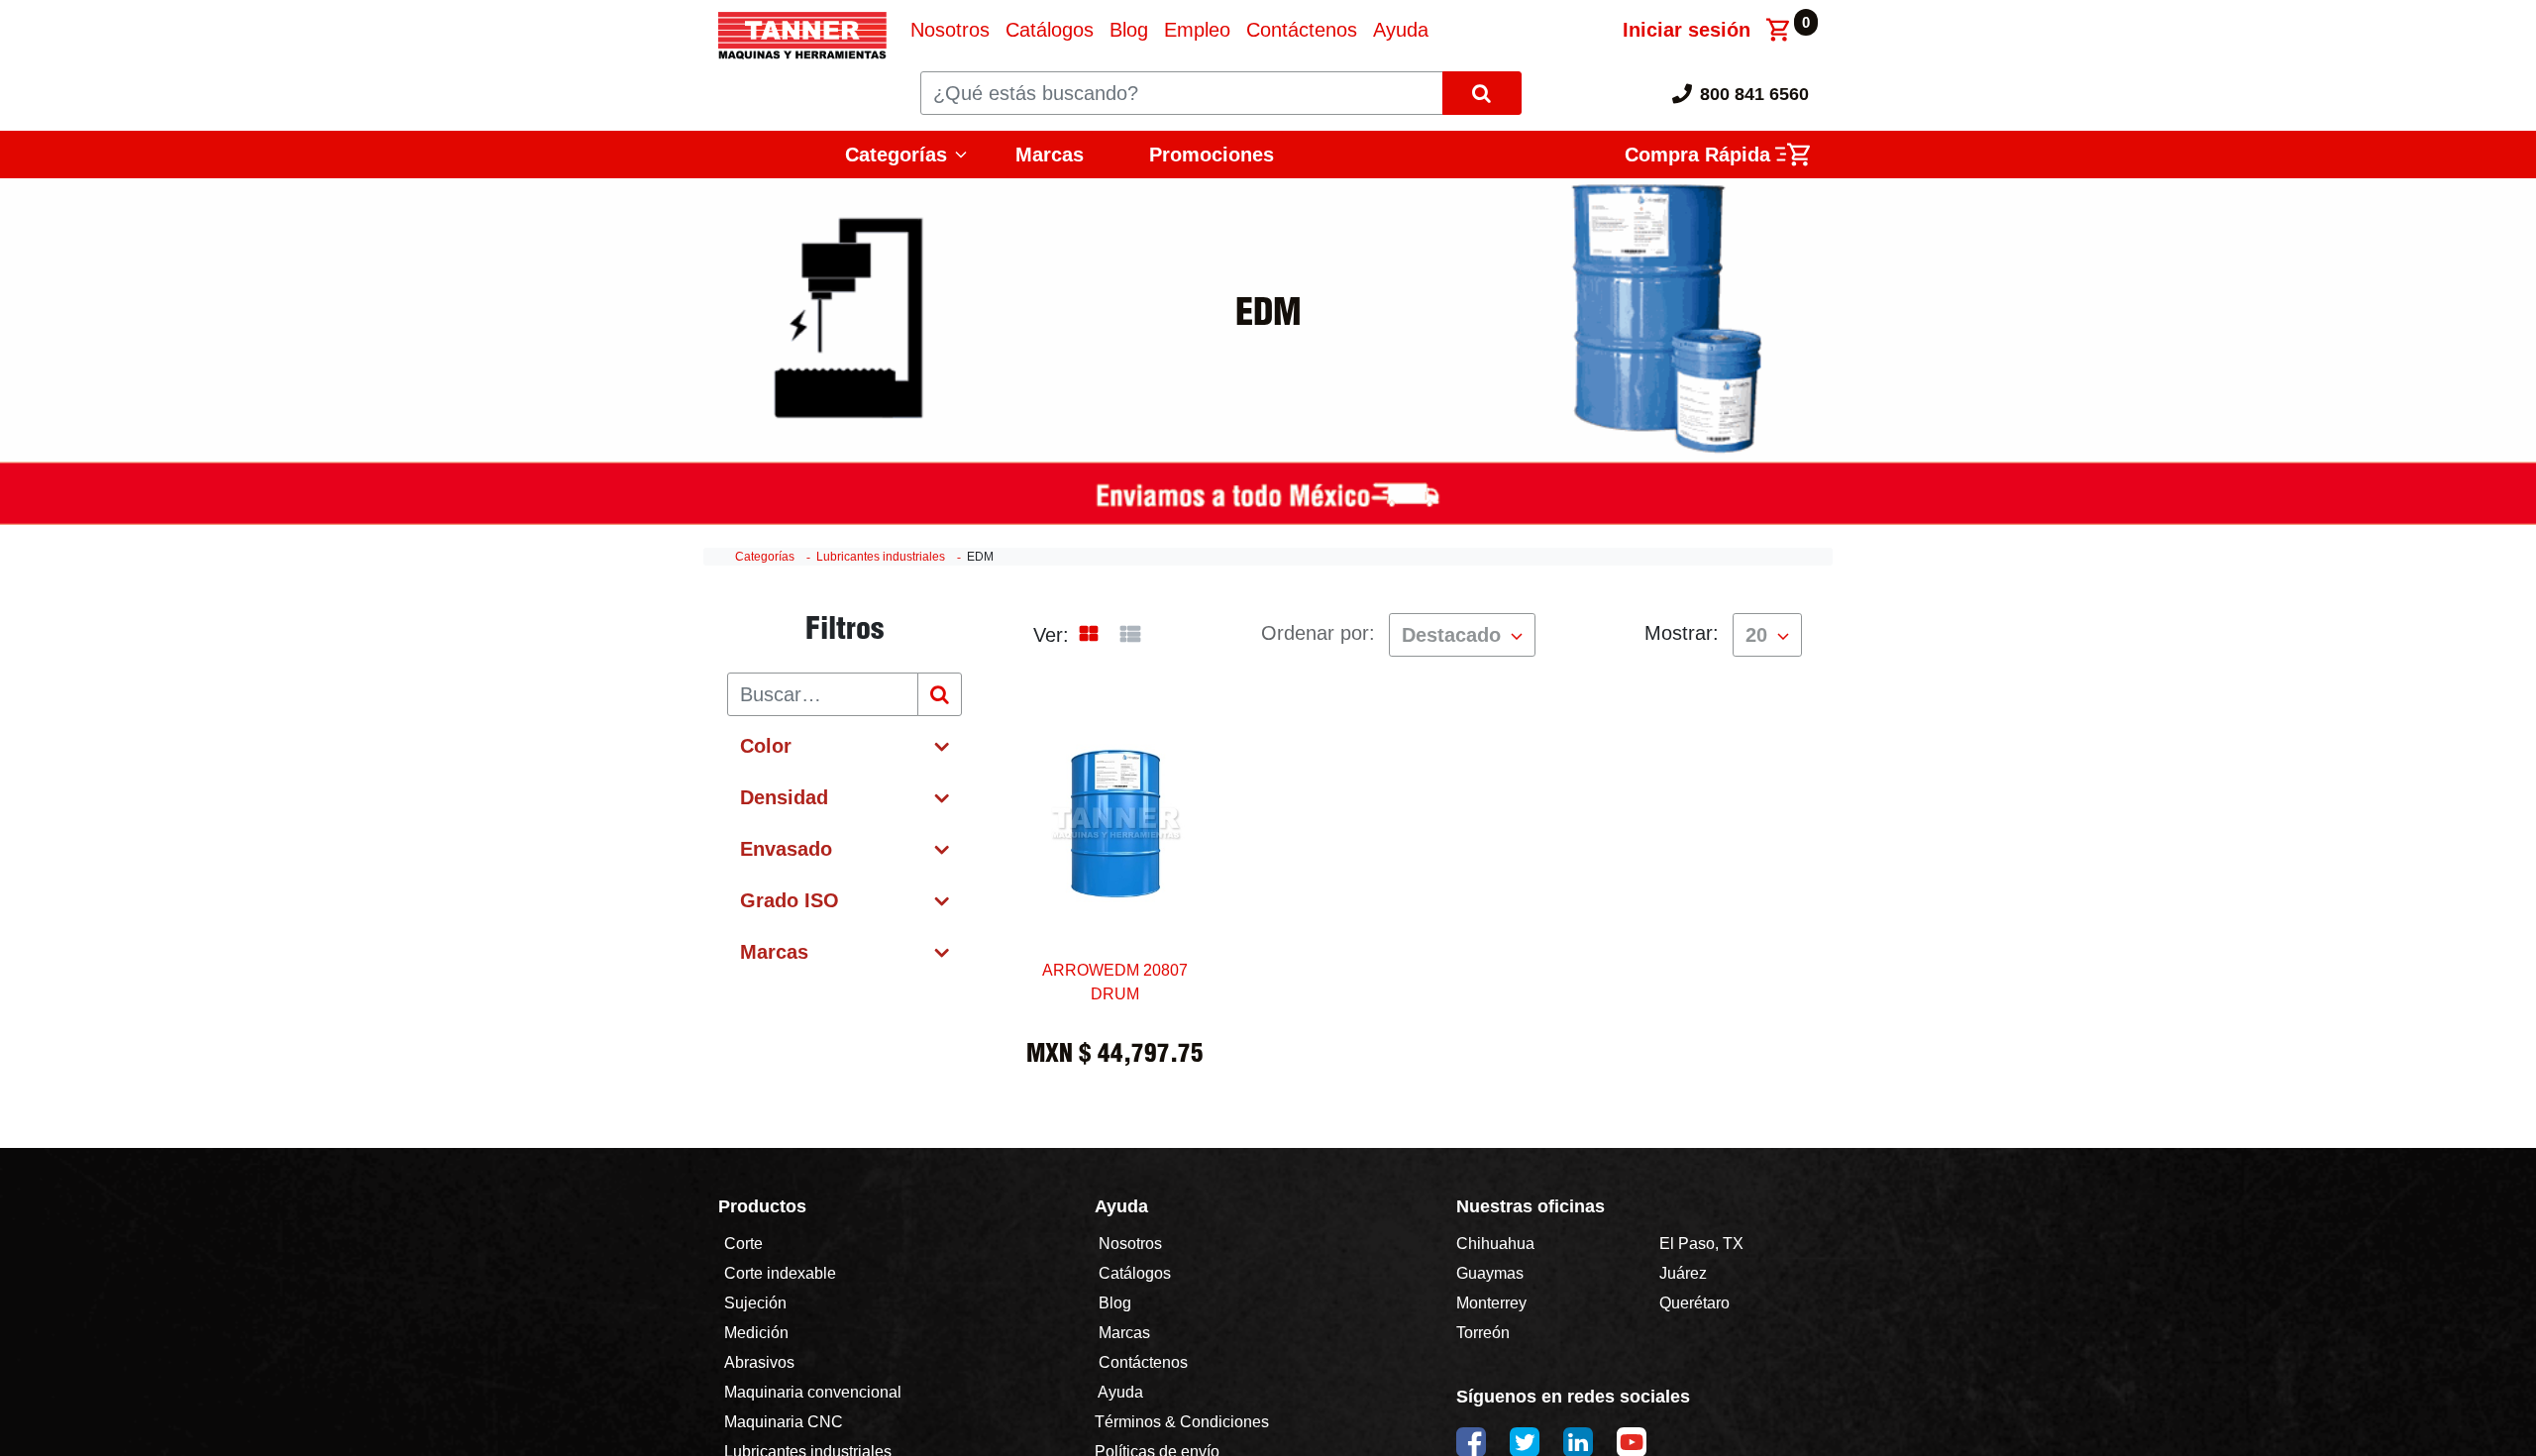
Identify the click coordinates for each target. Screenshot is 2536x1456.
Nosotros (1130, 1244)
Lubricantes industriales (881, 557)
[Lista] (1130, 635)
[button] (1462, 635)
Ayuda (1121, 1392)
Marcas (1050, 155)
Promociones (1212, 155)
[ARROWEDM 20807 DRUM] (1115, 887)
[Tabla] (1089, 635)
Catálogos (1135, 1273)
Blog (1113, 1303)
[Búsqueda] (940, 694)
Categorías (765, 557)
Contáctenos (1143, 1362)
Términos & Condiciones (1182, 1422)
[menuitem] (950, 30)
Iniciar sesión (1687, 30)
